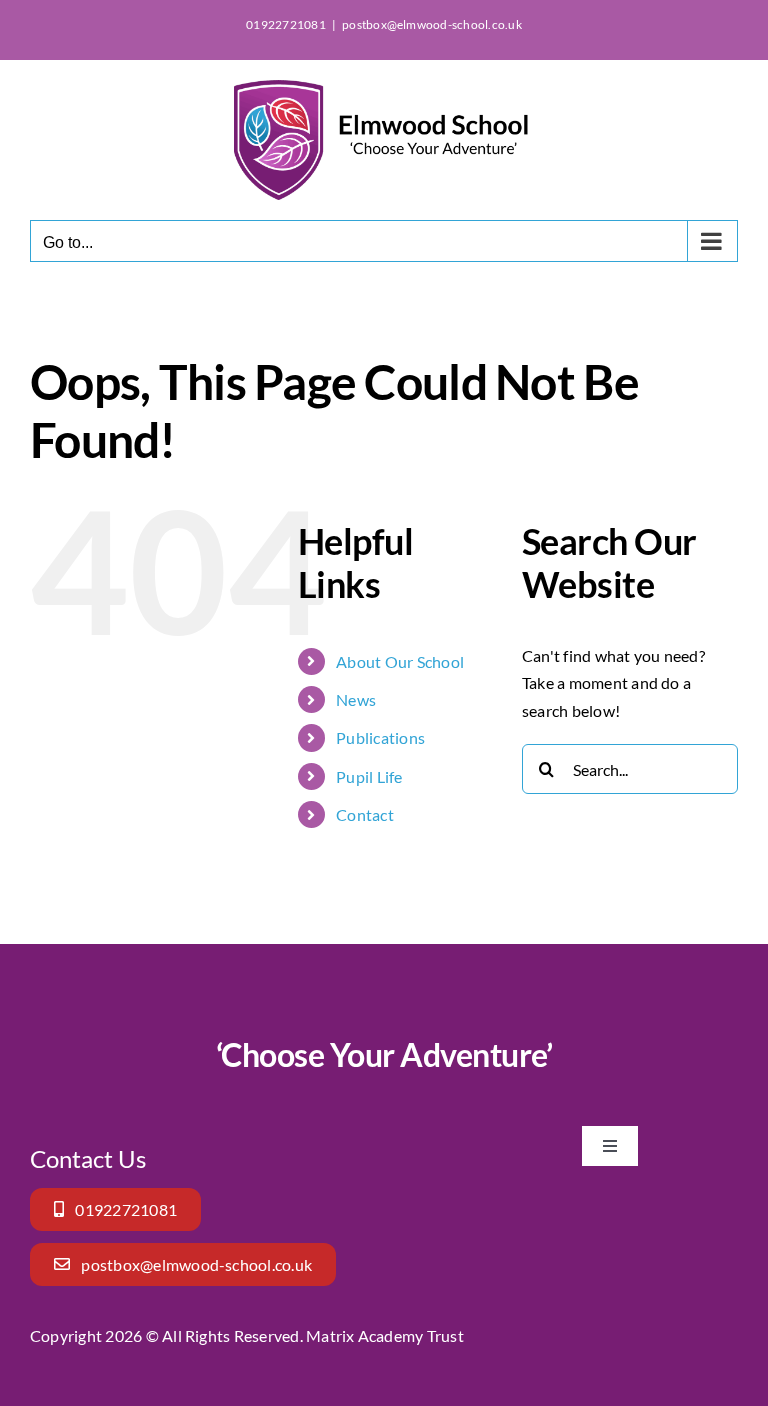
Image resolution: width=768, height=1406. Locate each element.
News (356, 699)
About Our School (400, 661)
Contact (365, 814)
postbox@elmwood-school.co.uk (432, 24)
